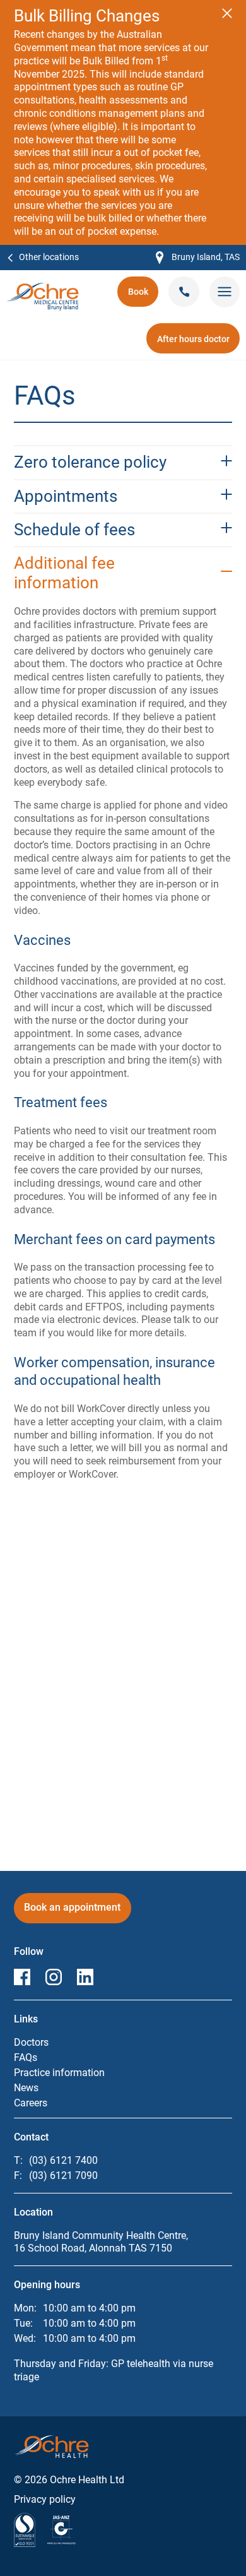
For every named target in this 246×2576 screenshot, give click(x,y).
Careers (31, 2103)
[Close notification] (227, 13)
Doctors (31, 2042)
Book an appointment (73, 1912)
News (26, 2088)
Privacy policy (45, 2499)
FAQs (26, 2057)
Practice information (59, 2073)
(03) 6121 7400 (63, 2160)
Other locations (49, 257)
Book (143, 296)
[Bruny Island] (43, 289)
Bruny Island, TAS (198, 258)
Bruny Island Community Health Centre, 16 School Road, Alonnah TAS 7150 (101, 2242)
